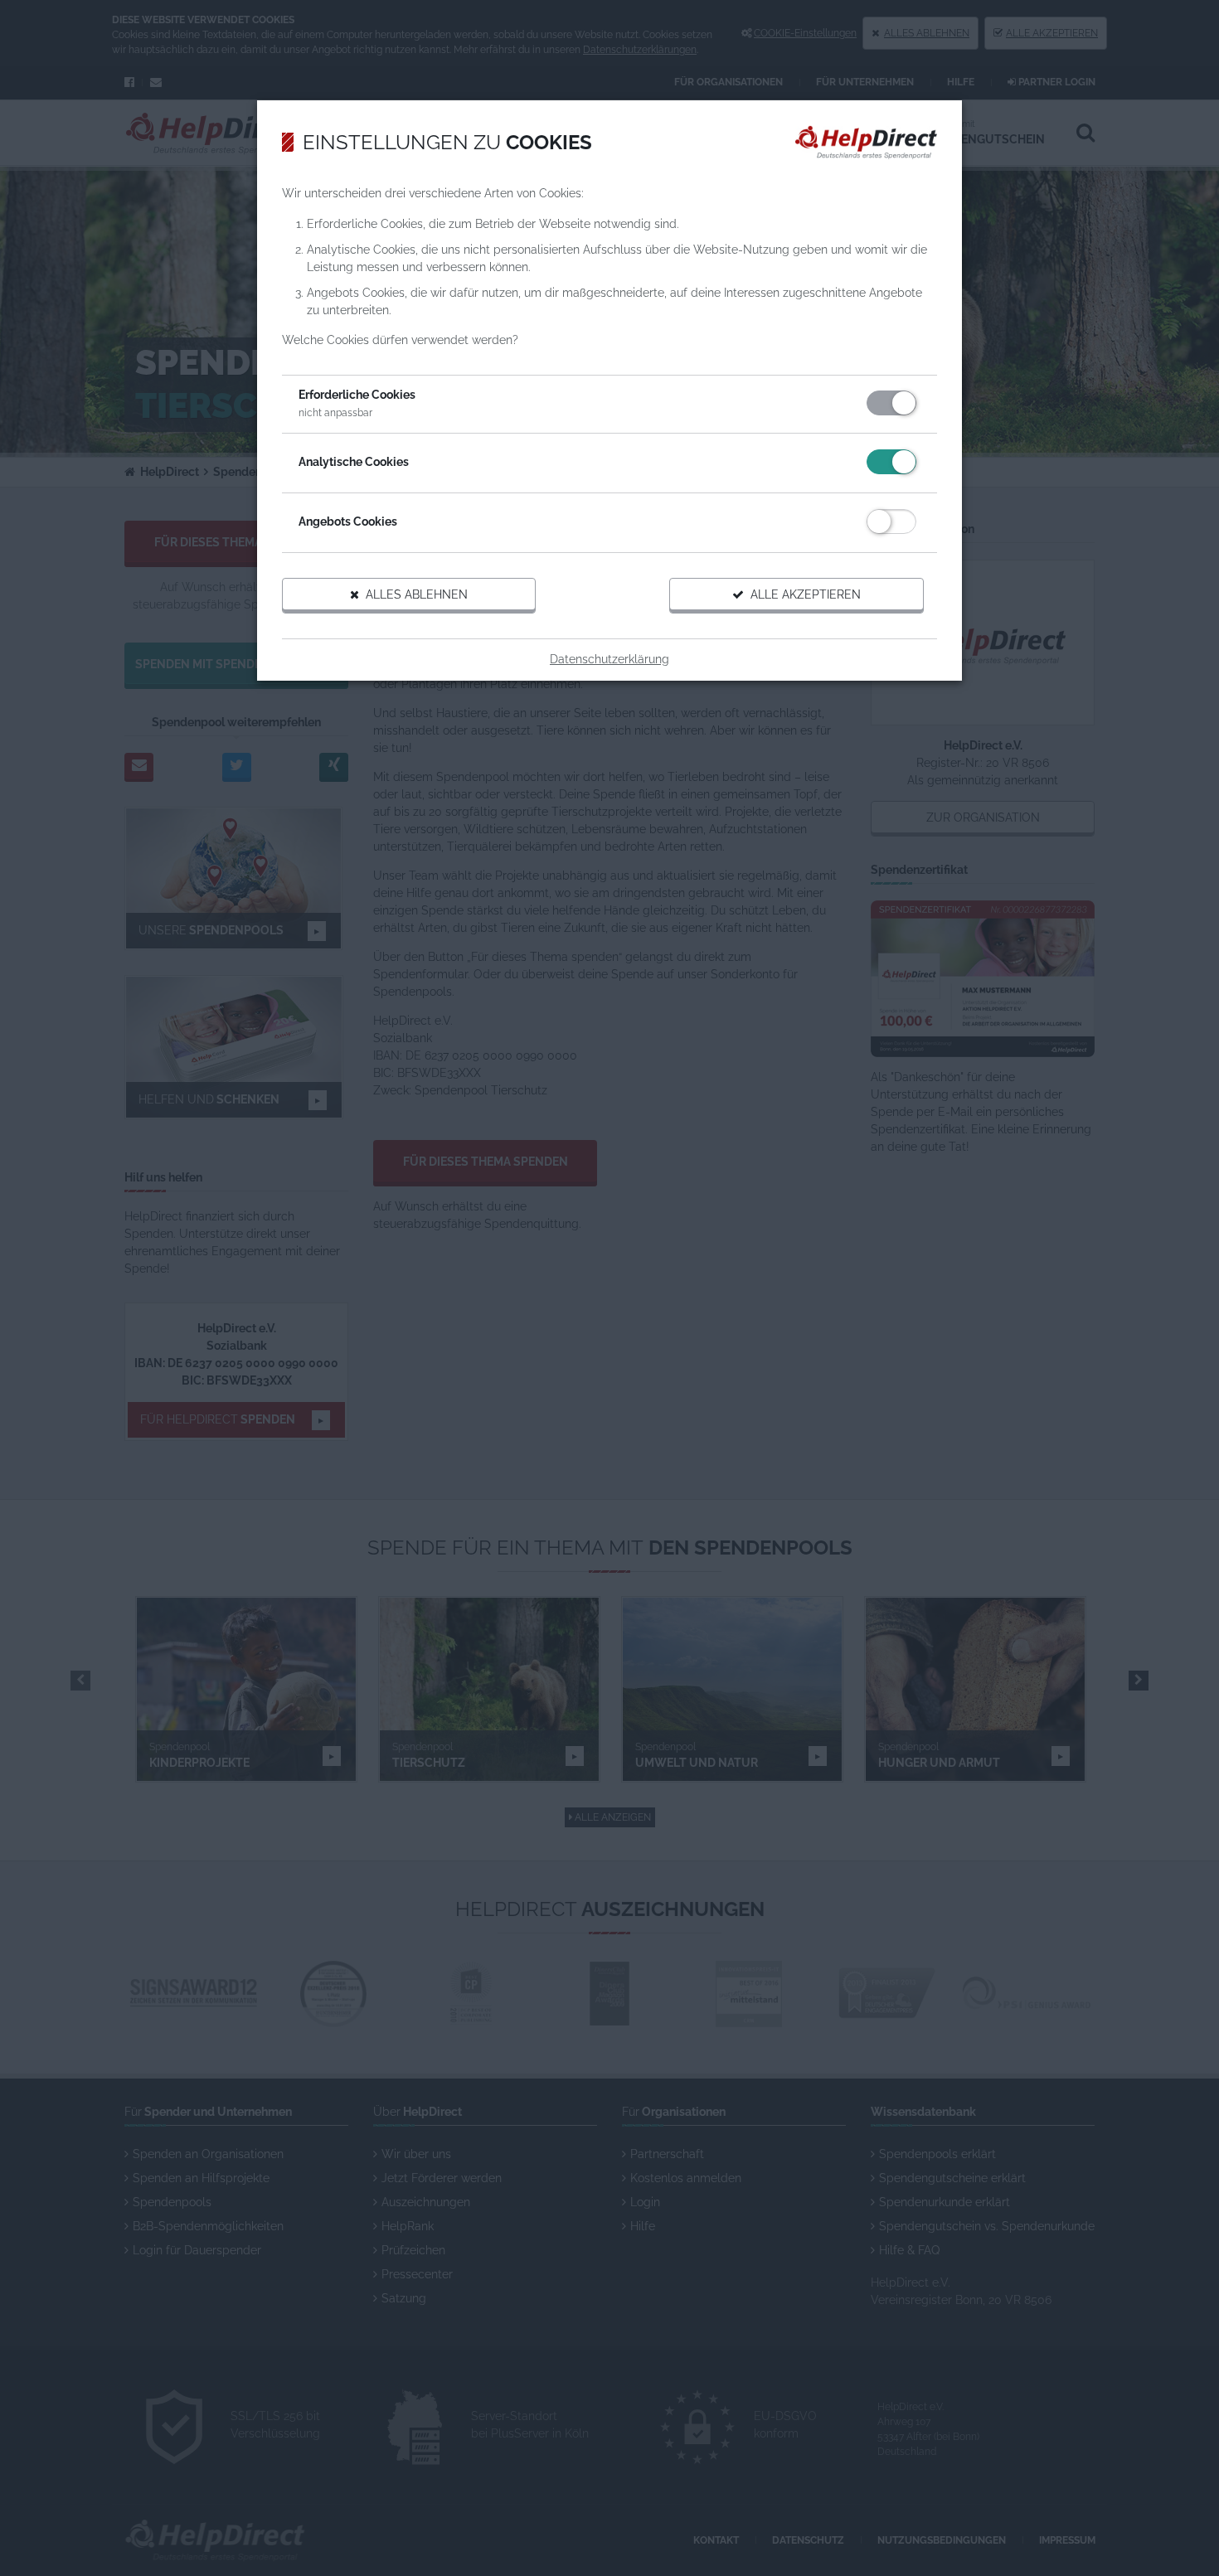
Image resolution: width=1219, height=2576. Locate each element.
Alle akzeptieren (802, 594)
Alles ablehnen (413, 594)
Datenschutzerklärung (609, 659)
